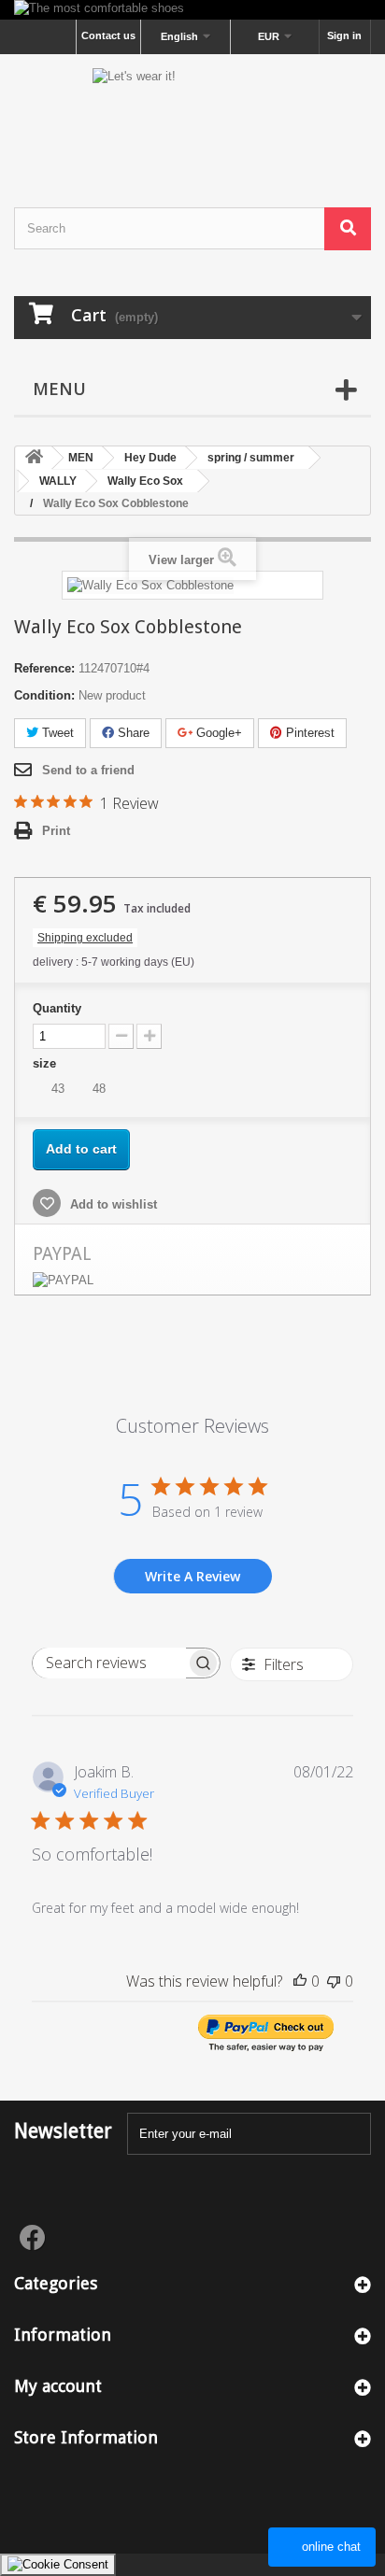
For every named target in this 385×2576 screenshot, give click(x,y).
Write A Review (192, 1576)
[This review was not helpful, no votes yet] (334, 1981)
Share (132, 733)
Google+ (217, 733)
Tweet (56, 733)
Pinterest (308, 733)
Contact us (108, 35)
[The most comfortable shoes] (192, 10)
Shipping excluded (85, 938)
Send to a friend (88, 770)
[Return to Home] (34, 458)
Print (56, 831)
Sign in (344, 35)
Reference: (44, 668)
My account (58, 2386)
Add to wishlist (112, 1204)
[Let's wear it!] (192, 114)
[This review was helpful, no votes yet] (300, 1981)
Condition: (44, 695)
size (46, 1063)
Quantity (57, 1008)
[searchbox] (109, 1663)
